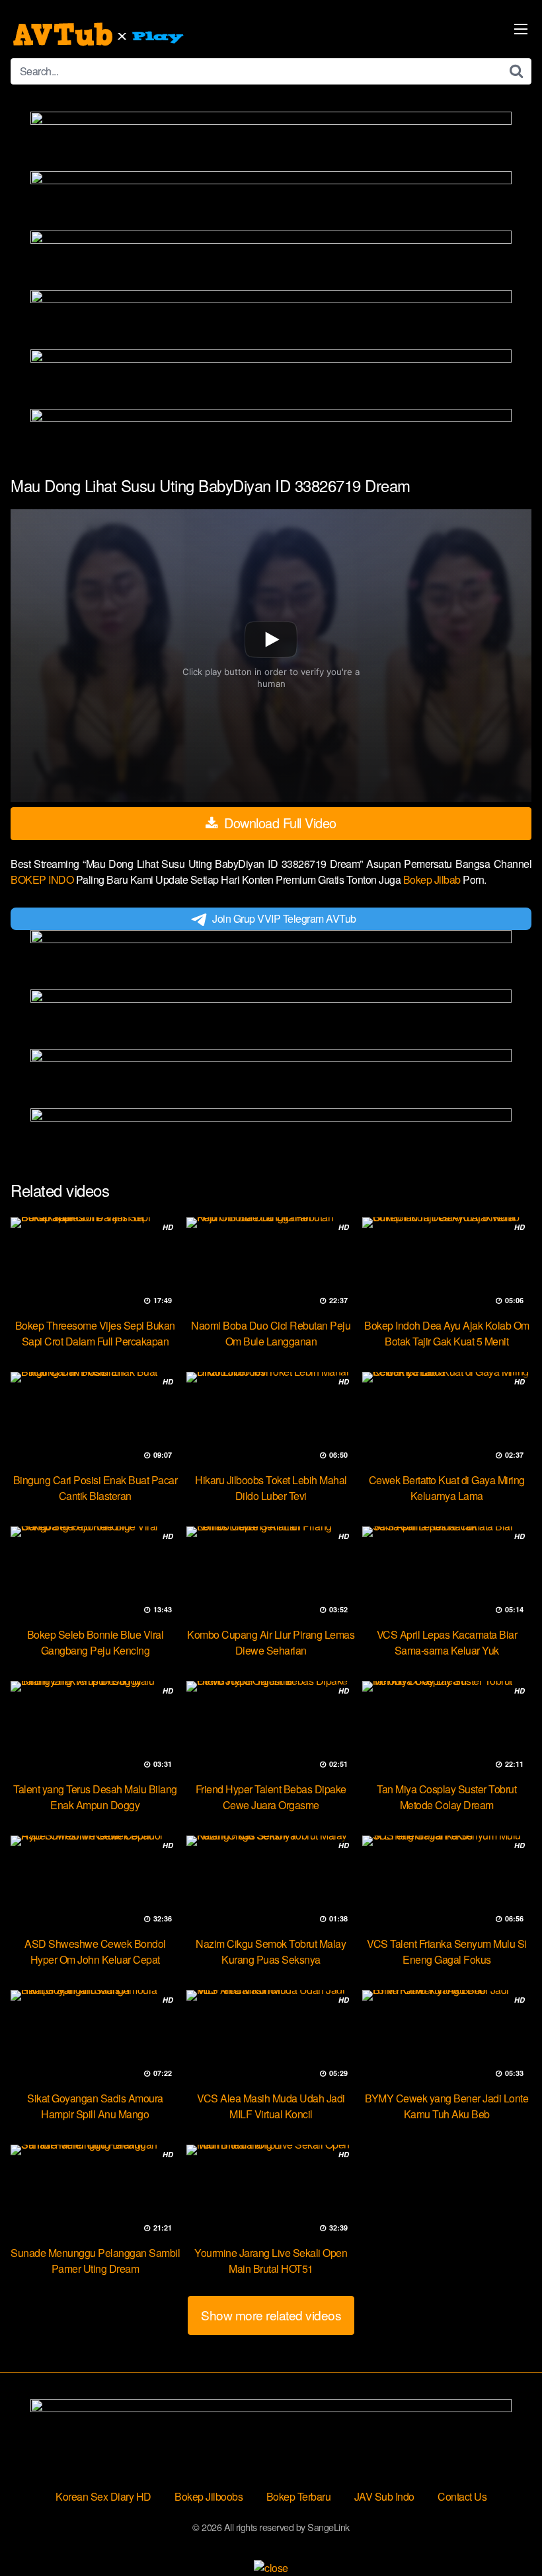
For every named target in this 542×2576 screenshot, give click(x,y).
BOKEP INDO (43, 879)
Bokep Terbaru (299, 2496)
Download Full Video (279, 823)
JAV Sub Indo (384, 2496)
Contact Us (462, 2496)
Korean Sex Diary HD (103, 2496)
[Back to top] (506, 2534)
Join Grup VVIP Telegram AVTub (284, 918)
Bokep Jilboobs (209, 2496)
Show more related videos (271, 2315)
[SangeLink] (100, 34)
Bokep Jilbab (433, 879)
